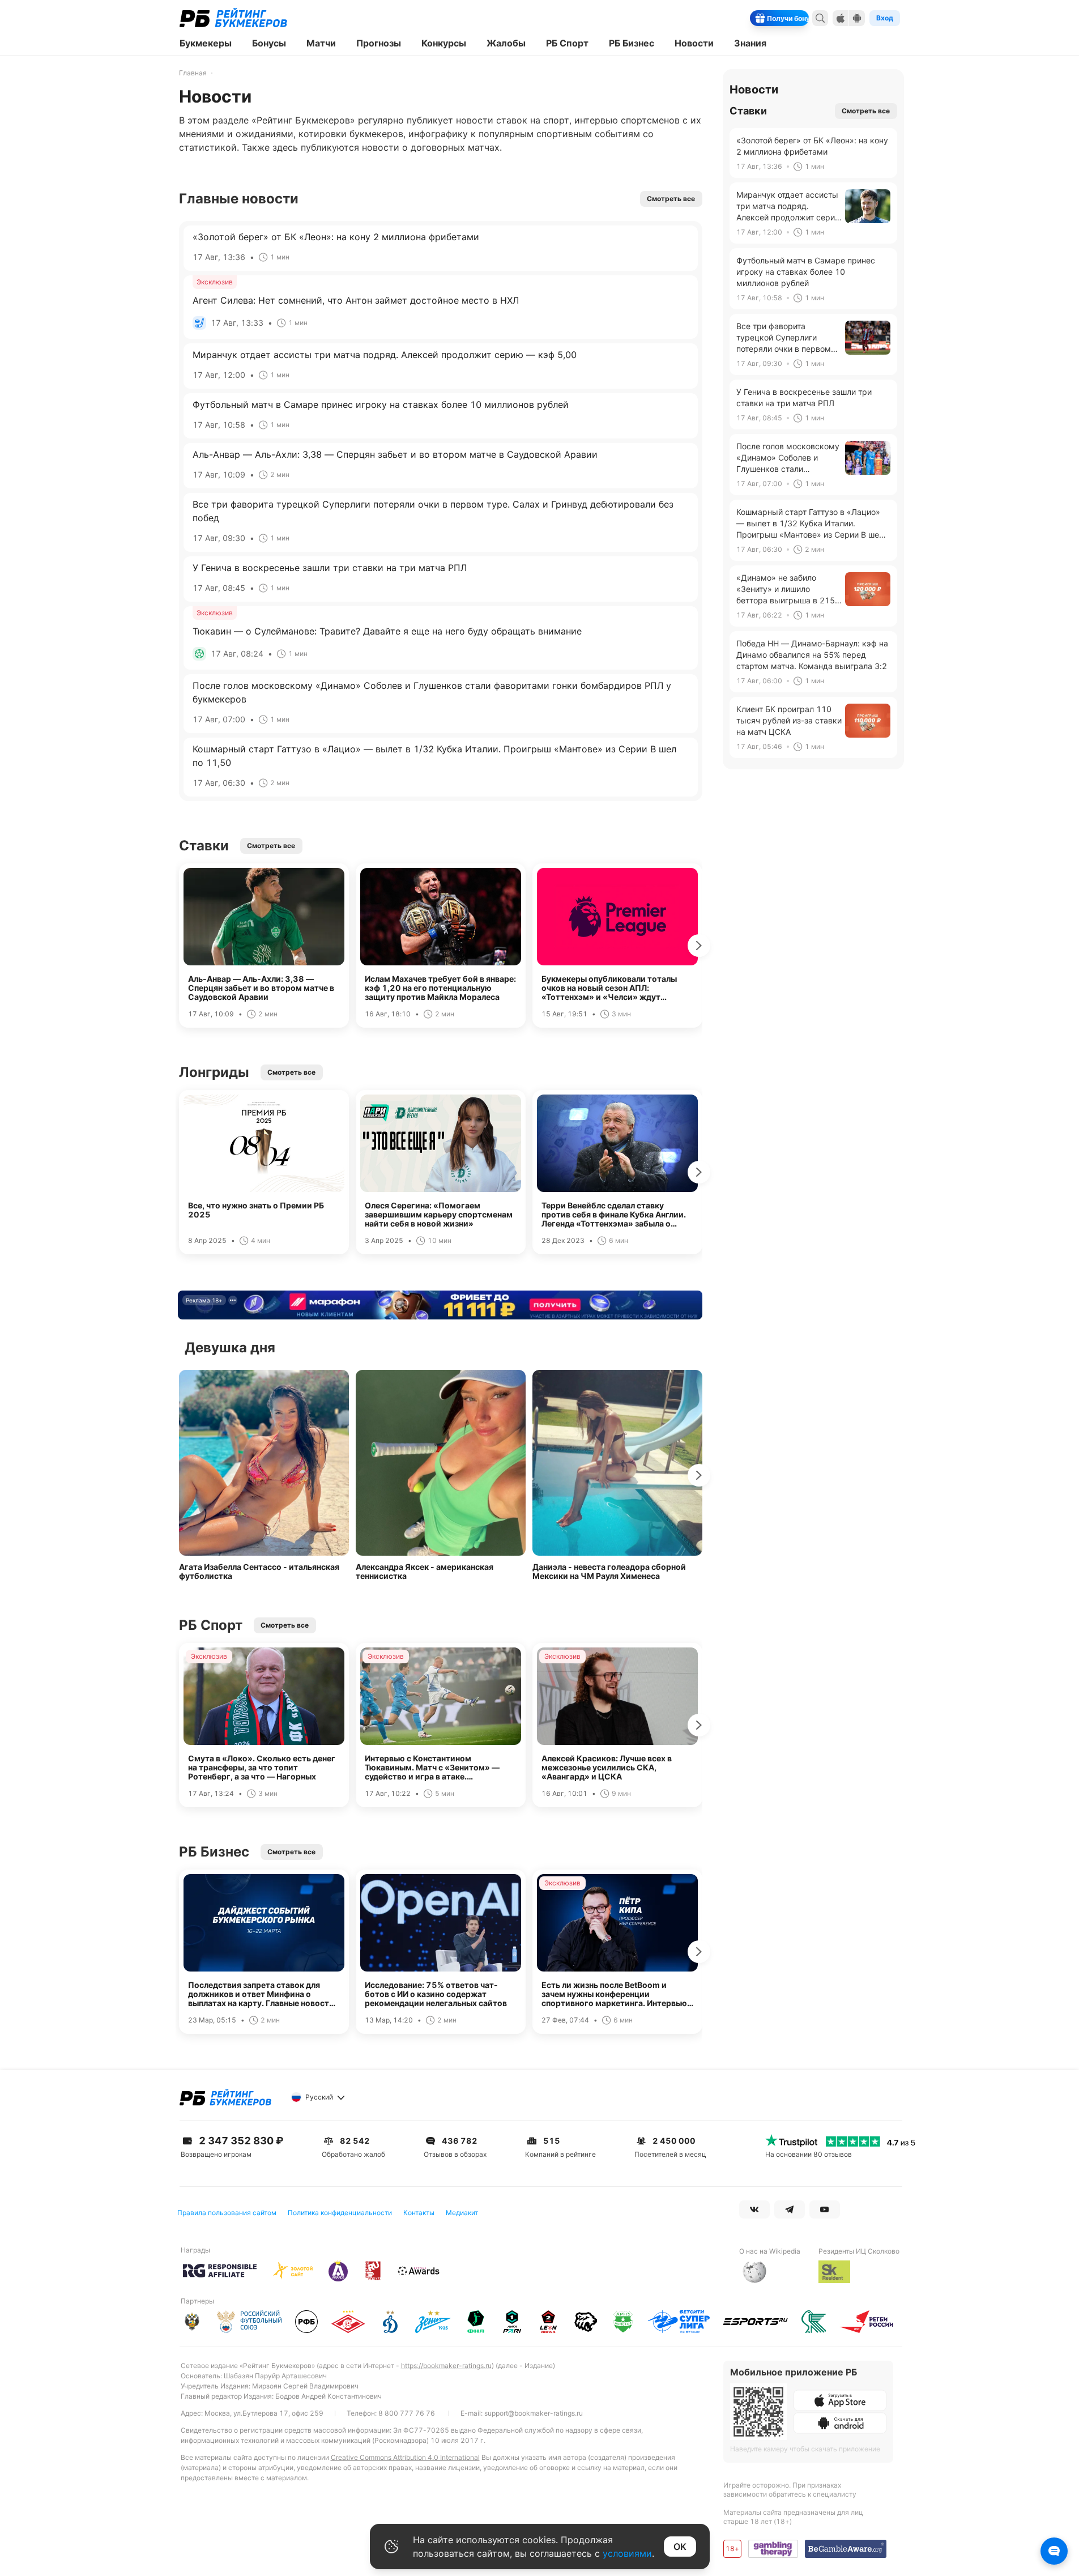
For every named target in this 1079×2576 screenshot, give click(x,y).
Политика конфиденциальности (340, 2213)
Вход (885, 18)
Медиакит (462, 2213)
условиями (627, 2553)
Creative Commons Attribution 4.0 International (405, 2457)
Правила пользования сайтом (227, 2213)
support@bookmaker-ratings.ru (534, 2413)
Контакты (419, 2213)
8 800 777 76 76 (407, 2413)
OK (680, 2547)
